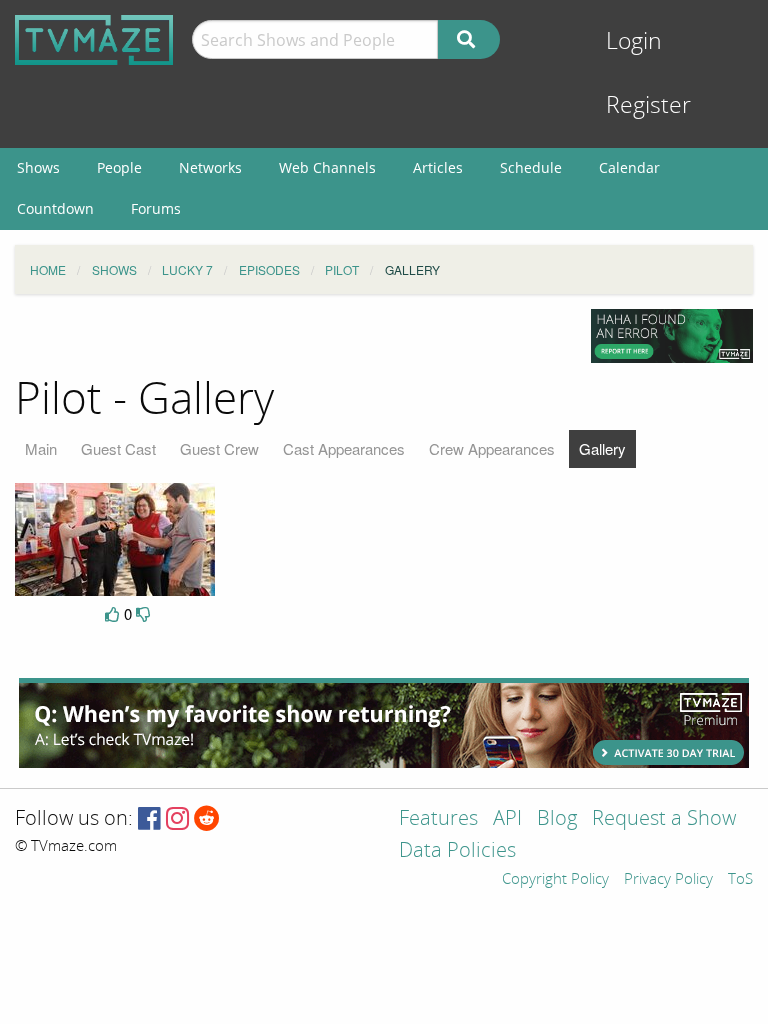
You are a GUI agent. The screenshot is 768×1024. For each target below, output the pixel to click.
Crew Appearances (492, 448)
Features (438, 819)
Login (634, 41)
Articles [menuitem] (438, 167)
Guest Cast (118, 448)
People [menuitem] (119, 167)
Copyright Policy (555, 880)
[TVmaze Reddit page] (207, 819)
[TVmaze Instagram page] (177, 819)
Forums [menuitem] (156, 208)
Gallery (602, 448)
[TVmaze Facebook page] (149, 819)
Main (41, 448)
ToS (740, 880)
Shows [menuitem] (38, 167)
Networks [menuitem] (210, 167)
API (507, 819)
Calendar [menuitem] (629, 167)
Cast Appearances (344, 448)
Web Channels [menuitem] (327, 167)
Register (648, 105)
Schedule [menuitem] (531, 167)
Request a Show (664, 819)
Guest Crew (219, 448)
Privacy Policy (668, 880)
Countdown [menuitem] (55, 208)
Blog (557, 819)
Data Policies (457, 851)
